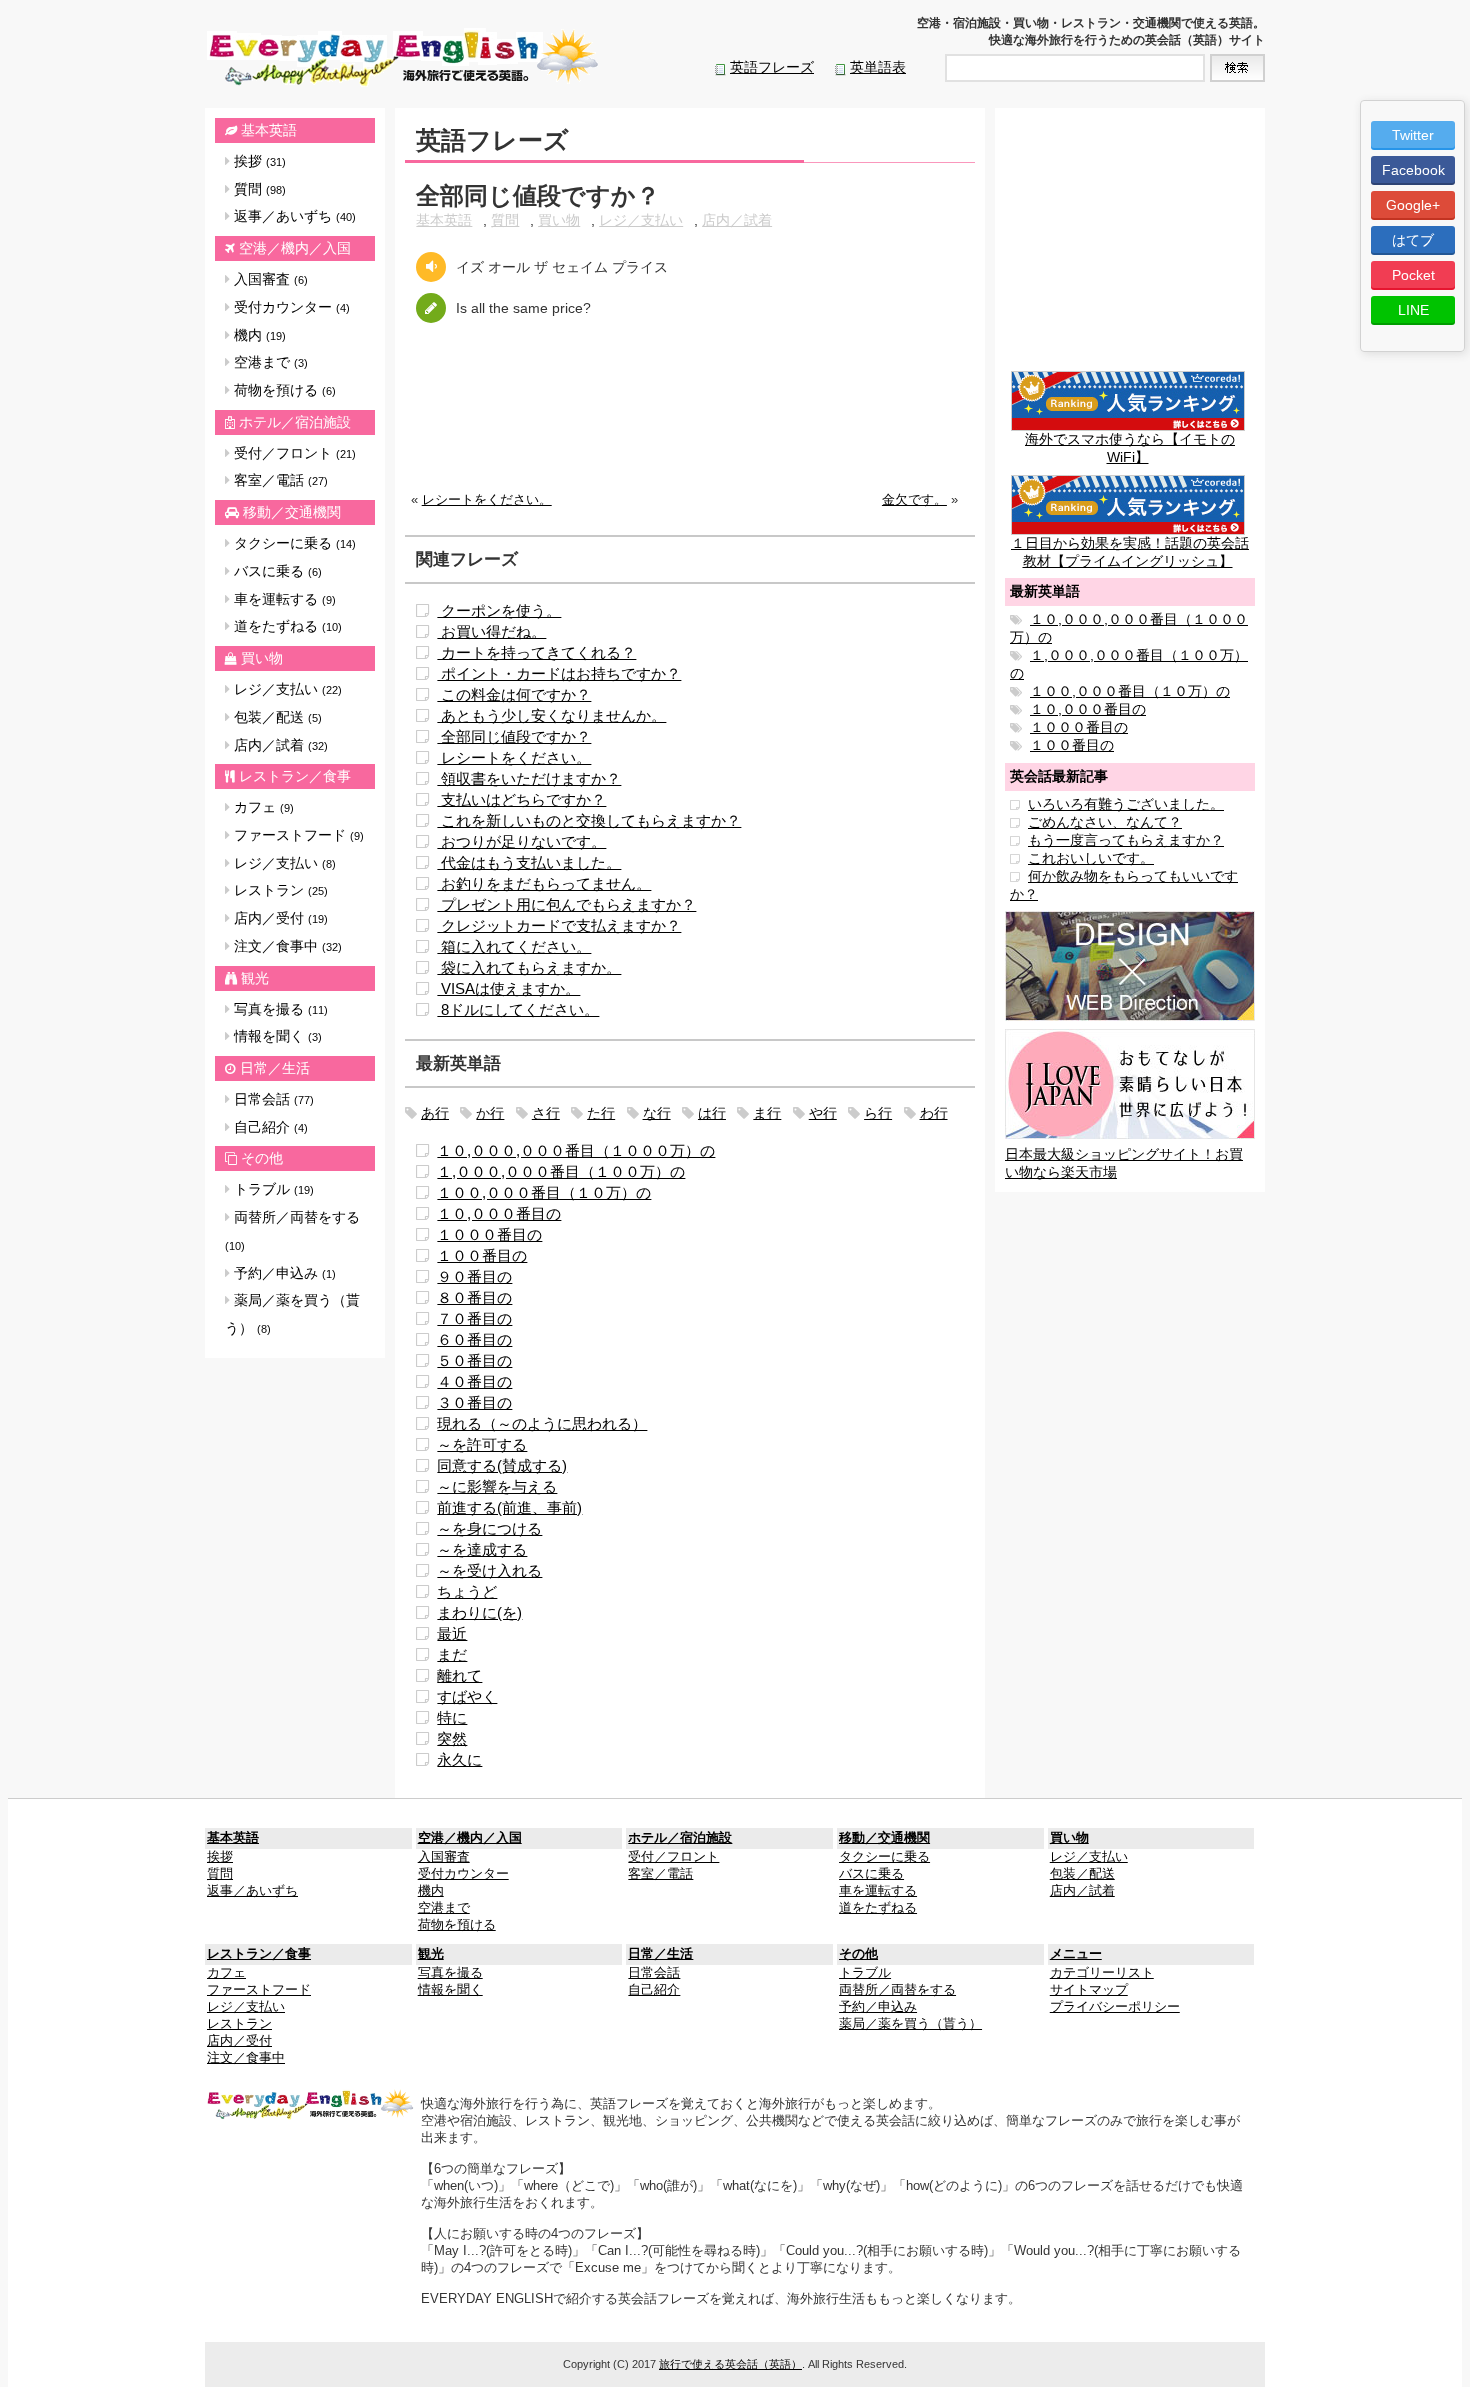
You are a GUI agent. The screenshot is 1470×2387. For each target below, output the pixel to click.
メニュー (1076, 1954)
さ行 (546, 1113)
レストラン (279, 890)
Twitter (1413, 135)
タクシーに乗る (293, 543)
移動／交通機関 (292, 512)
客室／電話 (279, 480)
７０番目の (474, 1318)
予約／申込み (283, 1273)
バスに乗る (276, 571)
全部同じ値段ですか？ (514, 736)
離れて (459, 1675)
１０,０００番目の (499, 1213)
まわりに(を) (479, 1612)
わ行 (934, 1113)
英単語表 (878, 67)
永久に (459, 1759)
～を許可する (482, 1444)
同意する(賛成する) (502, 1465)
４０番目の (474, 1381)
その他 (262, 1158)
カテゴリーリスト (1102, 1973)
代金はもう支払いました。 (529, 862)
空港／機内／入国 (295, 248)
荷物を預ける (283, 390)
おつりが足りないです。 (521, 841)
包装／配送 (276, 717)
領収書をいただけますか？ (529, 778)
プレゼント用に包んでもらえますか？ (566, 904)
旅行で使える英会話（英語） (730, 2364)
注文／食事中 (286, 946)
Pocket (1413, 275)
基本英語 (269, 130)
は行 (712, 1113)
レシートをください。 (487, 500)
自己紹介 (269, 1127)
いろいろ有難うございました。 (1126, 804)
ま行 (767, 1113)
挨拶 (258, 161)
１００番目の (482, 1255)
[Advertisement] (690, 423)
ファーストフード (297, 835)
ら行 (878, 1113)
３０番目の (474, 1402)
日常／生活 (275, 1068)
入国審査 (269, 279)
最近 (452, 1633)
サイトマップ (1089, 1990)
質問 (258, 189)
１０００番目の (489, 1234)
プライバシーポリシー (1115, 2007)
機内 (258, 335)
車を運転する (283, 599)
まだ (452, 1654)
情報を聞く (276, 1036)
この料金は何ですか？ (514, 694)
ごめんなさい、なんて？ (1105, 822)
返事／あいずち (293, 216)
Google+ (1413, 205)
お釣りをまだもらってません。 (544, 883)
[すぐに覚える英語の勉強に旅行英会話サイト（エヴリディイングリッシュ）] (311, 2104)
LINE (1413, 310)
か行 (490, 1113)
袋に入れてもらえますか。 (529, 967)
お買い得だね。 (491, 631)
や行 (823, 1113)
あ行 (435, 1113)
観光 (255, 978)
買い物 (262, 658)
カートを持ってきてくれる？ (536, 652)
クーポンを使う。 (499, 610)
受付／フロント (293, 453)
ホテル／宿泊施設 (295, 422)
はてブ (1413, 240)
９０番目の (474, 1276)
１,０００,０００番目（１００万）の (561, 1171)
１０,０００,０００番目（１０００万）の (576, 1150)
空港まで (269, 362)
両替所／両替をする (292, 1230)
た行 (601, 1113)
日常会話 (272, 1099)
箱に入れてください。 (514, 946)
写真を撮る (279, 1009)
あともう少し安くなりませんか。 (551, 715)
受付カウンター (290, 307)
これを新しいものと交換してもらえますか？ (589, 820)
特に (452, 1717)
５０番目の (474, 1360)
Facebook (1413, 170)
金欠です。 (914, 500)
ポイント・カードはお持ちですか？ (559, 673)
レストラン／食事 (295, 776)
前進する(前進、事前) (509, 1507)
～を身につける (489, 1528)
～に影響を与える (497, 1486)
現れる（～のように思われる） (542, 1423)
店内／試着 (279, 745)
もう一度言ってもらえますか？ (1126, 840)
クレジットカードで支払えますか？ (559, 925)
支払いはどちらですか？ (521, 799)
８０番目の (474, 1297)
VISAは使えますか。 (508, 988)
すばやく (467, 1696)
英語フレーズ (772, 67)
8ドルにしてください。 (518, 1009)
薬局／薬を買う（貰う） (292, 1314)
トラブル (272, 1189)
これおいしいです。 (1091, 858)
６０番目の (474, 1339)
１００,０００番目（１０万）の (544, 1192)
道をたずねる (286, 626)
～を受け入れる (489, 1570)
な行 (657, 1113)
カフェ (262, 807)
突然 (452, 1738)
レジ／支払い (286, 689)
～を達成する (482, 1549)
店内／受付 (279, 918)
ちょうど (467, 1591)
